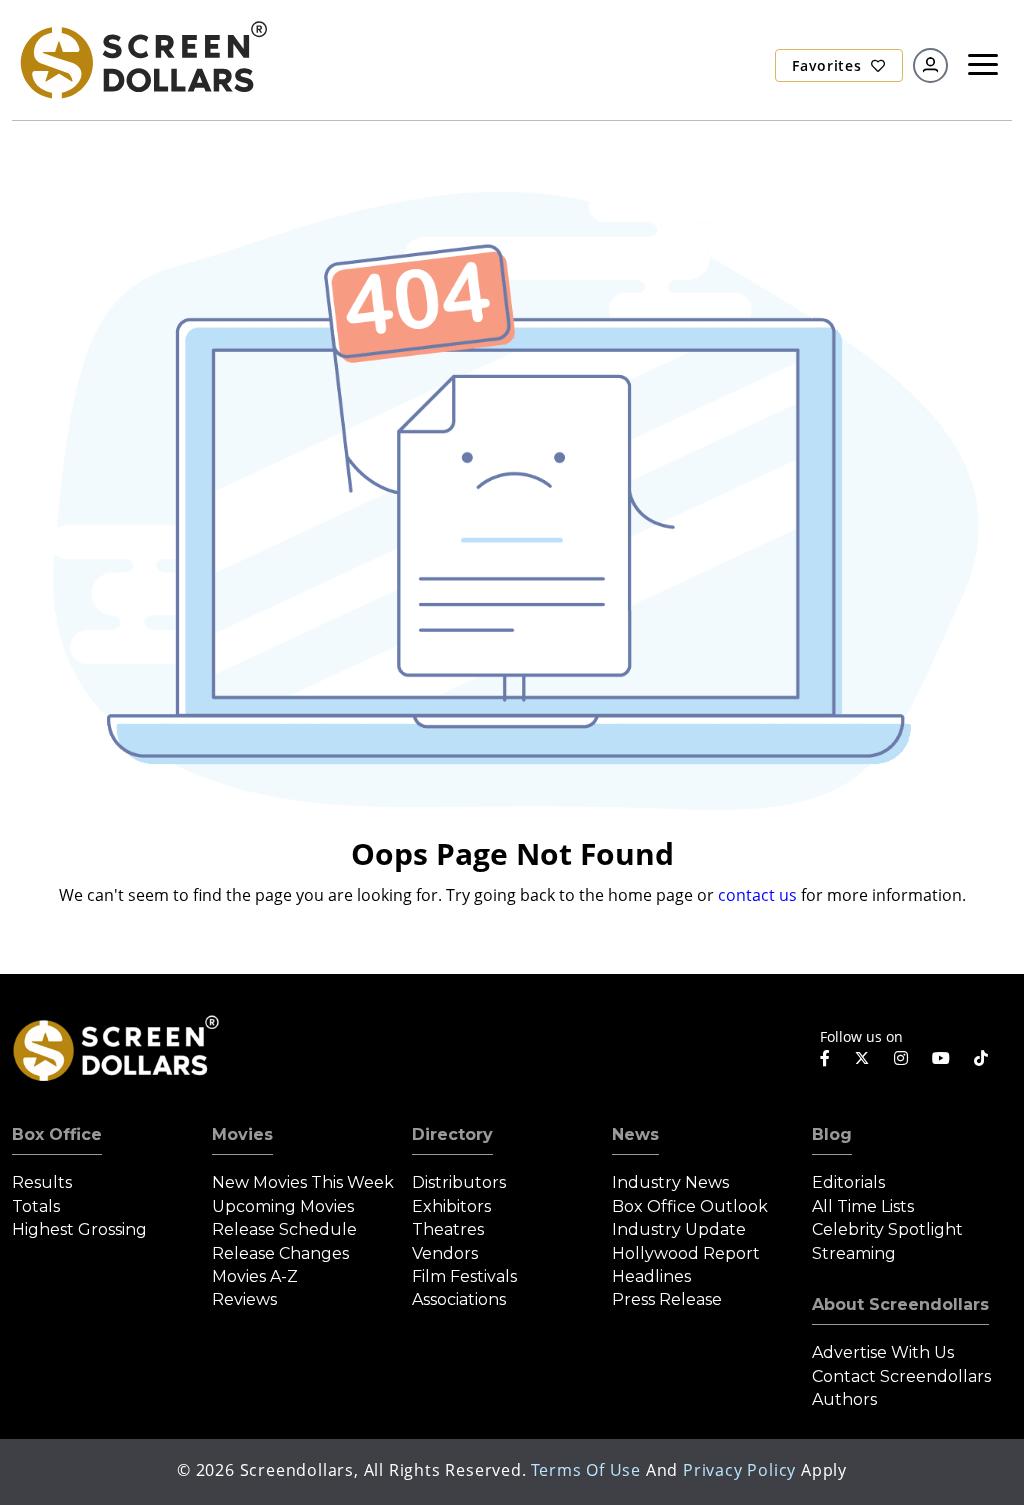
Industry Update (679, 1229)
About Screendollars (900, 1304)
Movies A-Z (255, 1276)
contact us (757, 895)
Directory (452, 1134)
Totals (36, 1206)
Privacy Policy (739, 1470)
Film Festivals (464, 1276)
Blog (832, 1134)
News (635, 1134)
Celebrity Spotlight (887, 1229)
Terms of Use (586, 1470)
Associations (459, 1299)
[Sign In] (930, 65)
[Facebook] (825, 1058)
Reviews (244, 1299)
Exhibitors (451, 1206)
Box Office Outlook (690, 1206)
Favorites (829, 65)
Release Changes (280, 1253)
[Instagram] (901, 1058)
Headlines (651, 1276)
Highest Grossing (79, 1229)
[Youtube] (941, 1058)
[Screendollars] (142, 59)
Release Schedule (284, 1229)
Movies (242, 1134)
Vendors (445, 1253)
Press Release (667, 1299)
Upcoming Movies (283, 1206)
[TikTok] (981, 1058)
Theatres (448, 1229)
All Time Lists (863, 1206)
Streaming (854, 1253)
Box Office (57, 1134)
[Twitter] (862, 1057)
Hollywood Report (686, 1253)
